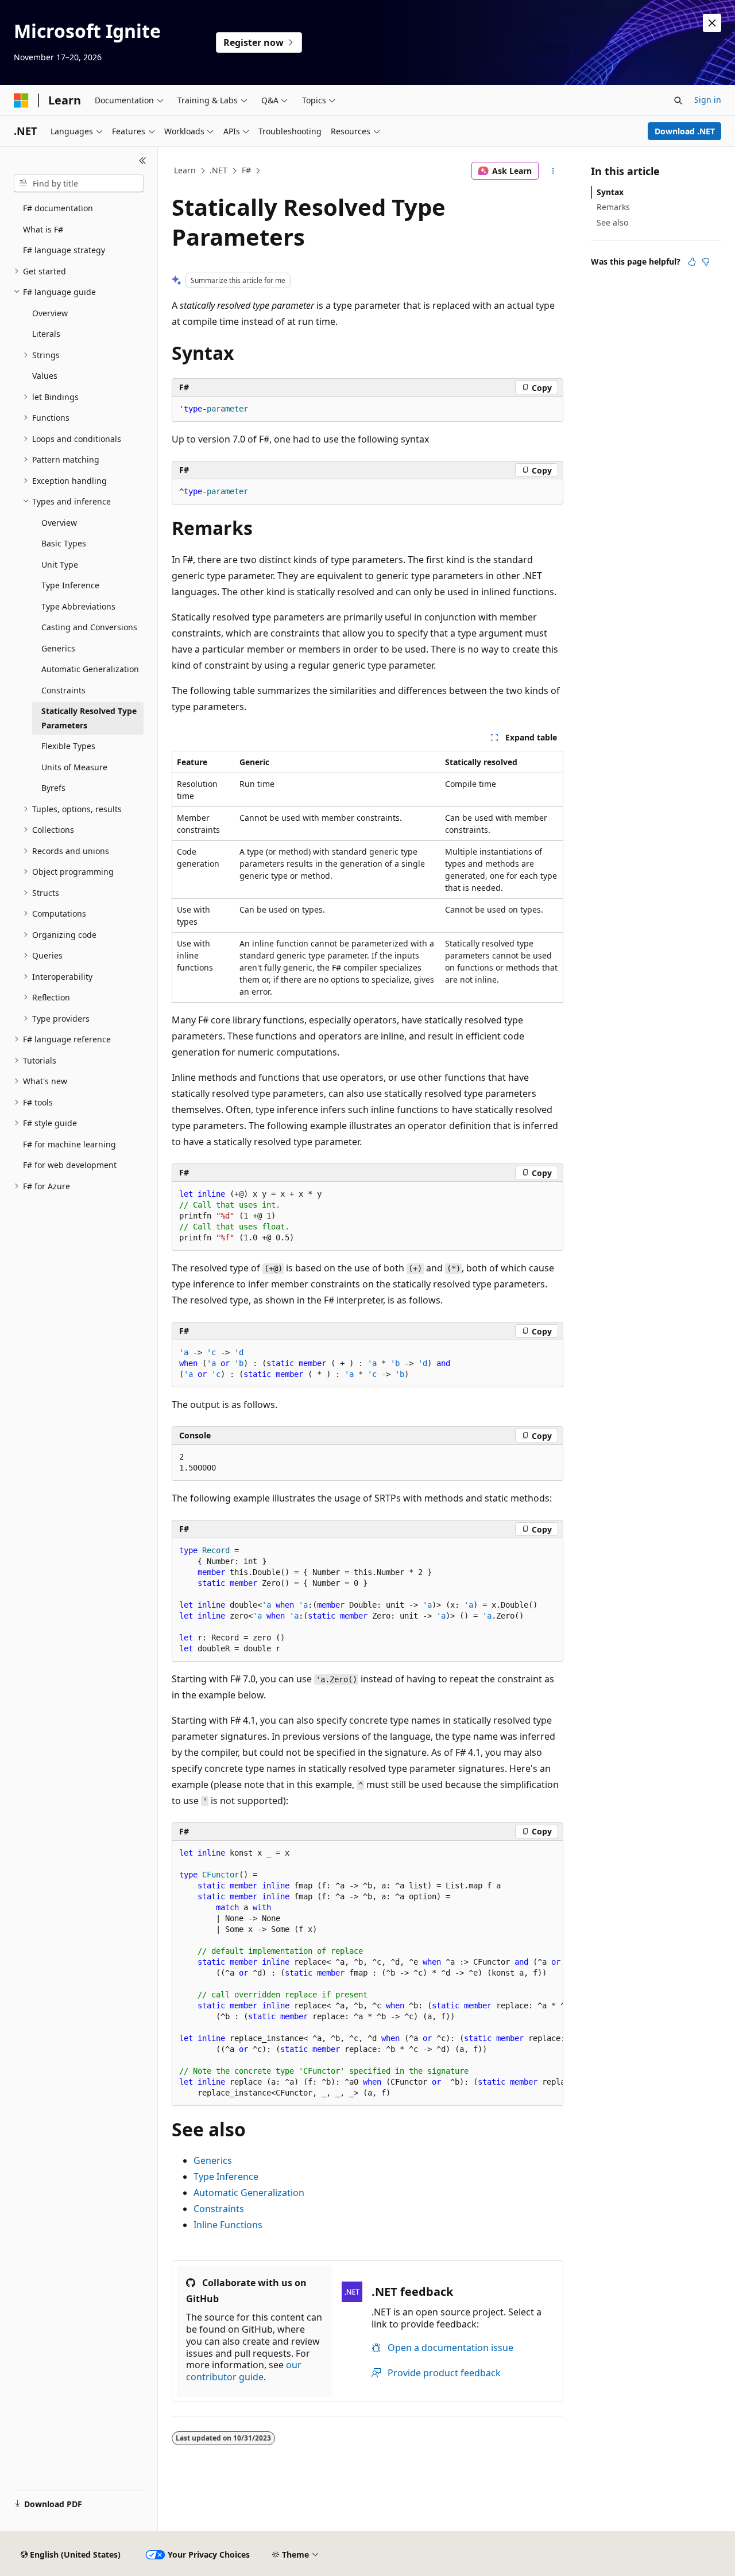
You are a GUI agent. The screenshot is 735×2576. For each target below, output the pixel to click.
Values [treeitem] (45, 376)
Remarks (613, 207)
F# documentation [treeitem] (58, 208)
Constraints (219, 2209)
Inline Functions (228, 2225)
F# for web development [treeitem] (70, 1165)
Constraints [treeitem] (63, 690)
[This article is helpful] (692, 262)
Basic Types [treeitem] (64, 543)
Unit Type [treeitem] (60, 565)
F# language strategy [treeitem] (64, 250)
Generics (213, 2160)
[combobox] (79, 184)
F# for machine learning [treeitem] (69, 1144)
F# (246, 170)
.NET (218, 170)
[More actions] (553, 171)
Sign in (708, 100)
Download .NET (685, 131)
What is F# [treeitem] (43, 229)
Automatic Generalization (249, 2193)
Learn (185, 170)
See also (612, 222)
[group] (367, 1973)
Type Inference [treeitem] (70, 585)
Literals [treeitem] (46, 334)
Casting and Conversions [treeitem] (89, 627)
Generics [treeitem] (58, 648)
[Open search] (678, 100)
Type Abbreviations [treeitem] (78, 606)
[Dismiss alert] (712, 23)
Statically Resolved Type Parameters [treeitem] (89, 718)
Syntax (610, 192)
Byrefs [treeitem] (53, 788)
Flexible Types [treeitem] (68, 746)
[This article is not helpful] (706, 262)
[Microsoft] (21, 100)
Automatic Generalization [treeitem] (90, 669)
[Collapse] (143, 161)
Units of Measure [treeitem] (74, 767)
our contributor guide (244, 2371)
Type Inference (226, 2177)
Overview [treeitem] (50, 313)
